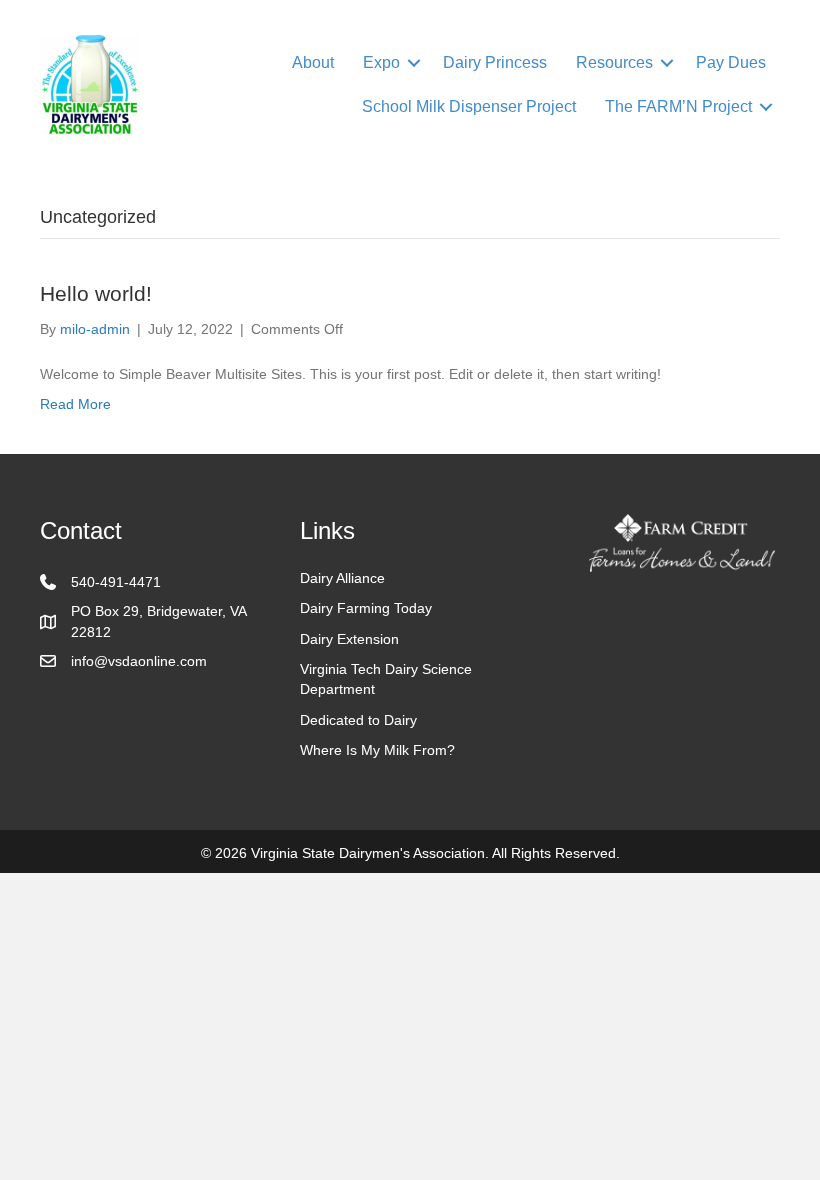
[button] (414, 63)
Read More (75, 404)
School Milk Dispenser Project (469, 106)
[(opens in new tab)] (682, 542)
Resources (614, 62)
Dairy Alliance (342, 578)
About (313, 62)
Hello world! (96, 293)
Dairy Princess (495, 62)
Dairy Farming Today (366, 608)
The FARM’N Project (678, 106)
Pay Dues (731, 62)
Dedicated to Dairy (358, 720)
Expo (381, 62)
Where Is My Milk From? (377, 750)
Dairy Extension (349, 639)
